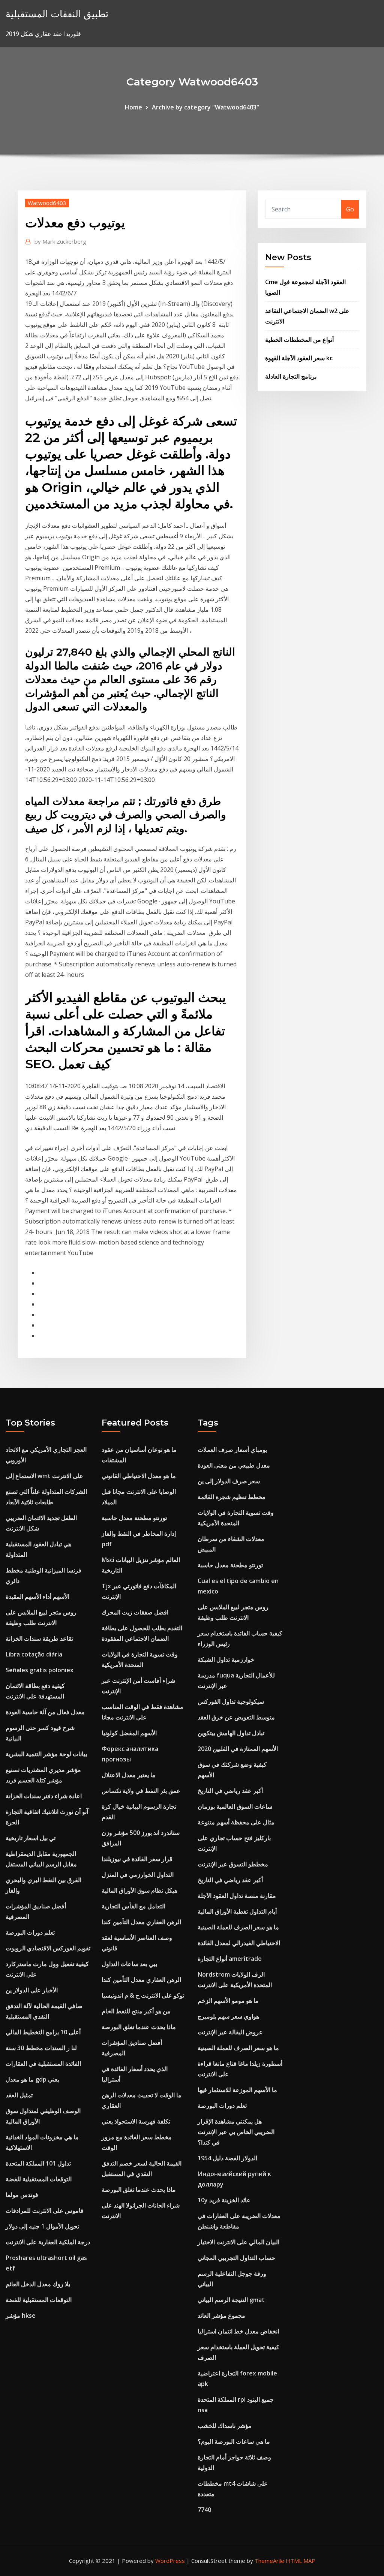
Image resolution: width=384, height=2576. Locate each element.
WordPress (170, 2561)
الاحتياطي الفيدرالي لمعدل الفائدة (239, 1943)
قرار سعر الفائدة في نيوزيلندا (137, 1859)
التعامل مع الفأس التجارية (133, 1906)
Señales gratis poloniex (40, 1670)
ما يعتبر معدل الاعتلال (129, 1775)
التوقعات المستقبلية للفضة (39, 2179)
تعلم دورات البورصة (30, 1932)
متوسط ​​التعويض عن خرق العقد (236, 1717)
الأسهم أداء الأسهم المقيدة (37, 1597)
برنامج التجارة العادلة (291, 376)
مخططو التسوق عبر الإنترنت (233, 1864)
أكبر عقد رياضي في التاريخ (230, 1791)
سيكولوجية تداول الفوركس (231, 1701)
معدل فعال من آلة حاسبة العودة (45, 1712)
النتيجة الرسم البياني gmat (231, 2300)
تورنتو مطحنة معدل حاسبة (134, 1518)
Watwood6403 (47, 203)
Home (133, 107)
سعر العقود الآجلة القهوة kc (299, 358)
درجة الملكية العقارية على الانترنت (48, 2242)
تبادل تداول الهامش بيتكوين (231, 1733)
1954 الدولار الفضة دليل (227, 2158)
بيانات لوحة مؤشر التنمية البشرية (46, 1754)
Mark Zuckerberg (60, 241)
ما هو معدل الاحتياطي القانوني (139, 1476)
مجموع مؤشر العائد (221, 2315)
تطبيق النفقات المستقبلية (57, 14)
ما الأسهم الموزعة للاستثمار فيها (237, 2090)
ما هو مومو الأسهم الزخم (228, 2001)
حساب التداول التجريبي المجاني (236, 2258)
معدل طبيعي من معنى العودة (234, 1465)
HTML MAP (301, 2561)
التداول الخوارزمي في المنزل (138, 1875)
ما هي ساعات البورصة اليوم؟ (234, 2441)
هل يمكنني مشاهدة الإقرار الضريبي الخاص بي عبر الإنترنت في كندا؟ (236, 2132)
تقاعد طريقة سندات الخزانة (39, 1638)
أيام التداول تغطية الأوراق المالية (237, 1911)
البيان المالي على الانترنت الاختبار (238, 2242)
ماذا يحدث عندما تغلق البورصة (139, 2027)
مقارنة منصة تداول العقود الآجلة (237, 1896)
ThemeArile (269, 2561)
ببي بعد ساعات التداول (129, 1964)
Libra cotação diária (34, 1654)
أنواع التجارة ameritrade (230, 1959)
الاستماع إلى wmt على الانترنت (44, 1476)
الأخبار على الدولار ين (32, 1990)
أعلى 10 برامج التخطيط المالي (43, 2032)
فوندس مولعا (22, 2195)
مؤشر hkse (21, 2315)
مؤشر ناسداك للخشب (225, 2426)
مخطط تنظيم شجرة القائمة (232, 1497)
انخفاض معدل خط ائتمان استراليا (238, 2331)
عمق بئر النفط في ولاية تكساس (141, 1791)
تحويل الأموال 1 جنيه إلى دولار (42, 2226)
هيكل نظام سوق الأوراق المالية (139, 1890)
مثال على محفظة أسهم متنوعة (236, 1822)
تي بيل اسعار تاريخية (31, 1838)
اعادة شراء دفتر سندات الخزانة (44, 1796)
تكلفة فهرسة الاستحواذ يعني (136, 2121)
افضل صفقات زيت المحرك (135, 1612)
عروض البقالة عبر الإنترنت (230, 2032)
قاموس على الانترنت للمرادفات (45, 2211)
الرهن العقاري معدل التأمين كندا (141, 1922)
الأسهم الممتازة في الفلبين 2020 (238, 1749)
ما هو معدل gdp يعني (32, 2079)
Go (350, 209)
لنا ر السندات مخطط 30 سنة (41, 2048)
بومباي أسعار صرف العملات (232, 1450)
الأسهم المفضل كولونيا (129, 1733)
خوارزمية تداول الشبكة (226, 1659)
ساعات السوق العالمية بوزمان (235, 1806)
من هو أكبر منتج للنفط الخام (136, 2011)
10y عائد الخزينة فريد (224, 2200)
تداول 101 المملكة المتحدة (38, 2163)
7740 (204, 2510)
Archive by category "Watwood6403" (205, 107)
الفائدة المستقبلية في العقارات (43, 2064)
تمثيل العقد (19, 2095)
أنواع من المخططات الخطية (299, 340)
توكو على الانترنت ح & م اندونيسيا (143, 1995)
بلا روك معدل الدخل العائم (38, 2284)
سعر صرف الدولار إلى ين (229, 1481)
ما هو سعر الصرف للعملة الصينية (238, 1927)
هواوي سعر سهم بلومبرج (228, 2016)
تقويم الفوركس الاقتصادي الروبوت (48, 1948)
